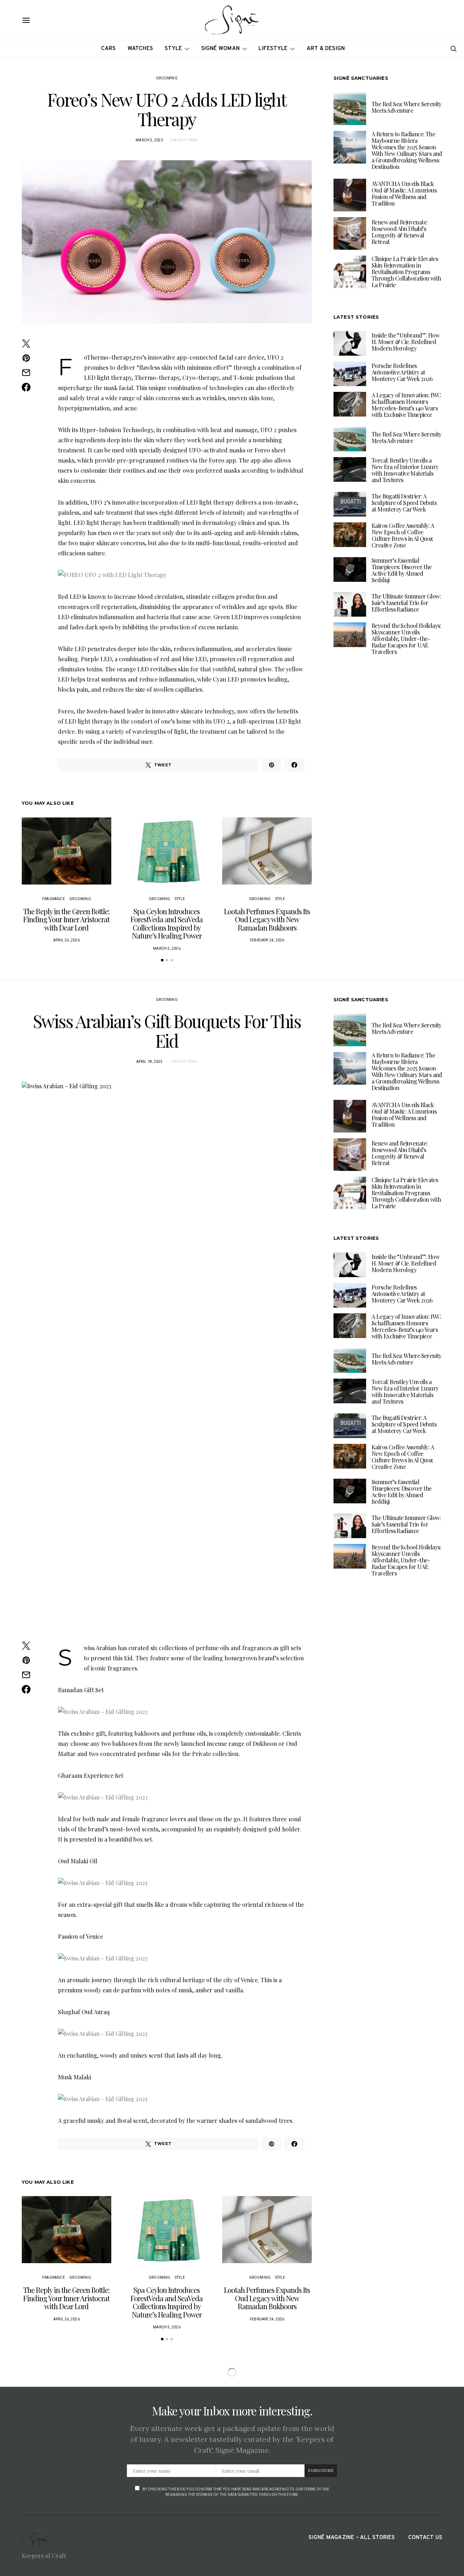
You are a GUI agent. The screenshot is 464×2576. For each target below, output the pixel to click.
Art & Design (326, 49)
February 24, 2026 (267, 940)
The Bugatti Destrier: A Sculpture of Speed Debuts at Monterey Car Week (404, 503)
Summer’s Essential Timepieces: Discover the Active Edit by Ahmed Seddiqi (402, 570)
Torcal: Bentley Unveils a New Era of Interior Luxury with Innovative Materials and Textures (405, 470)
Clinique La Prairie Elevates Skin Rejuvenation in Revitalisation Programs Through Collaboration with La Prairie (406, 272)
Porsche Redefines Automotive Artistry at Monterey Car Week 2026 (402, 372)
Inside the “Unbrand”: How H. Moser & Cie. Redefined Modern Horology (405, 342)
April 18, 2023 (150, 1062)
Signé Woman (221, 49)
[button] (162, 960)
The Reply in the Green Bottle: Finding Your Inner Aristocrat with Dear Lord (66, 919)
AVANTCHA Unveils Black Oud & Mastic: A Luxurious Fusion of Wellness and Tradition (404, 193)
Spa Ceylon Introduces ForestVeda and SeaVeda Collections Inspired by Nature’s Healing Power (167, 923)
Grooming (167, 78)
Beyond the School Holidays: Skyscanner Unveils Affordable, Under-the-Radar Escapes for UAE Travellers (406, 639)
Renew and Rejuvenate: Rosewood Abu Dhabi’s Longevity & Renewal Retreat (399, 232)
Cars (109, 49)
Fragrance (53, 899)
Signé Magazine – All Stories (352, 2538)
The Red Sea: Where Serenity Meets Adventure (407, 107)
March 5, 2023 (149, 140)
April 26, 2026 (67, 940)
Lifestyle (273, 49)
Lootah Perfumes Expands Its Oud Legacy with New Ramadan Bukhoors (267, 919)
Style (173, 49)
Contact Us (425, 2538)
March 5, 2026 (167, 949)
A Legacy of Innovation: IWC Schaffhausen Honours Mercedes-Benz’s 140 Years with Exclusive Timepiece (406, 405)
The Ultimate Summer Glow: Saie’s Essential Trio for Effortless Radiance (406, 603)
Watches (140, 49)
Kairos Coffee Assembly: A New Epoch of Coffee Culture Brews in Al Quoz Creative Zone (403, 535)
